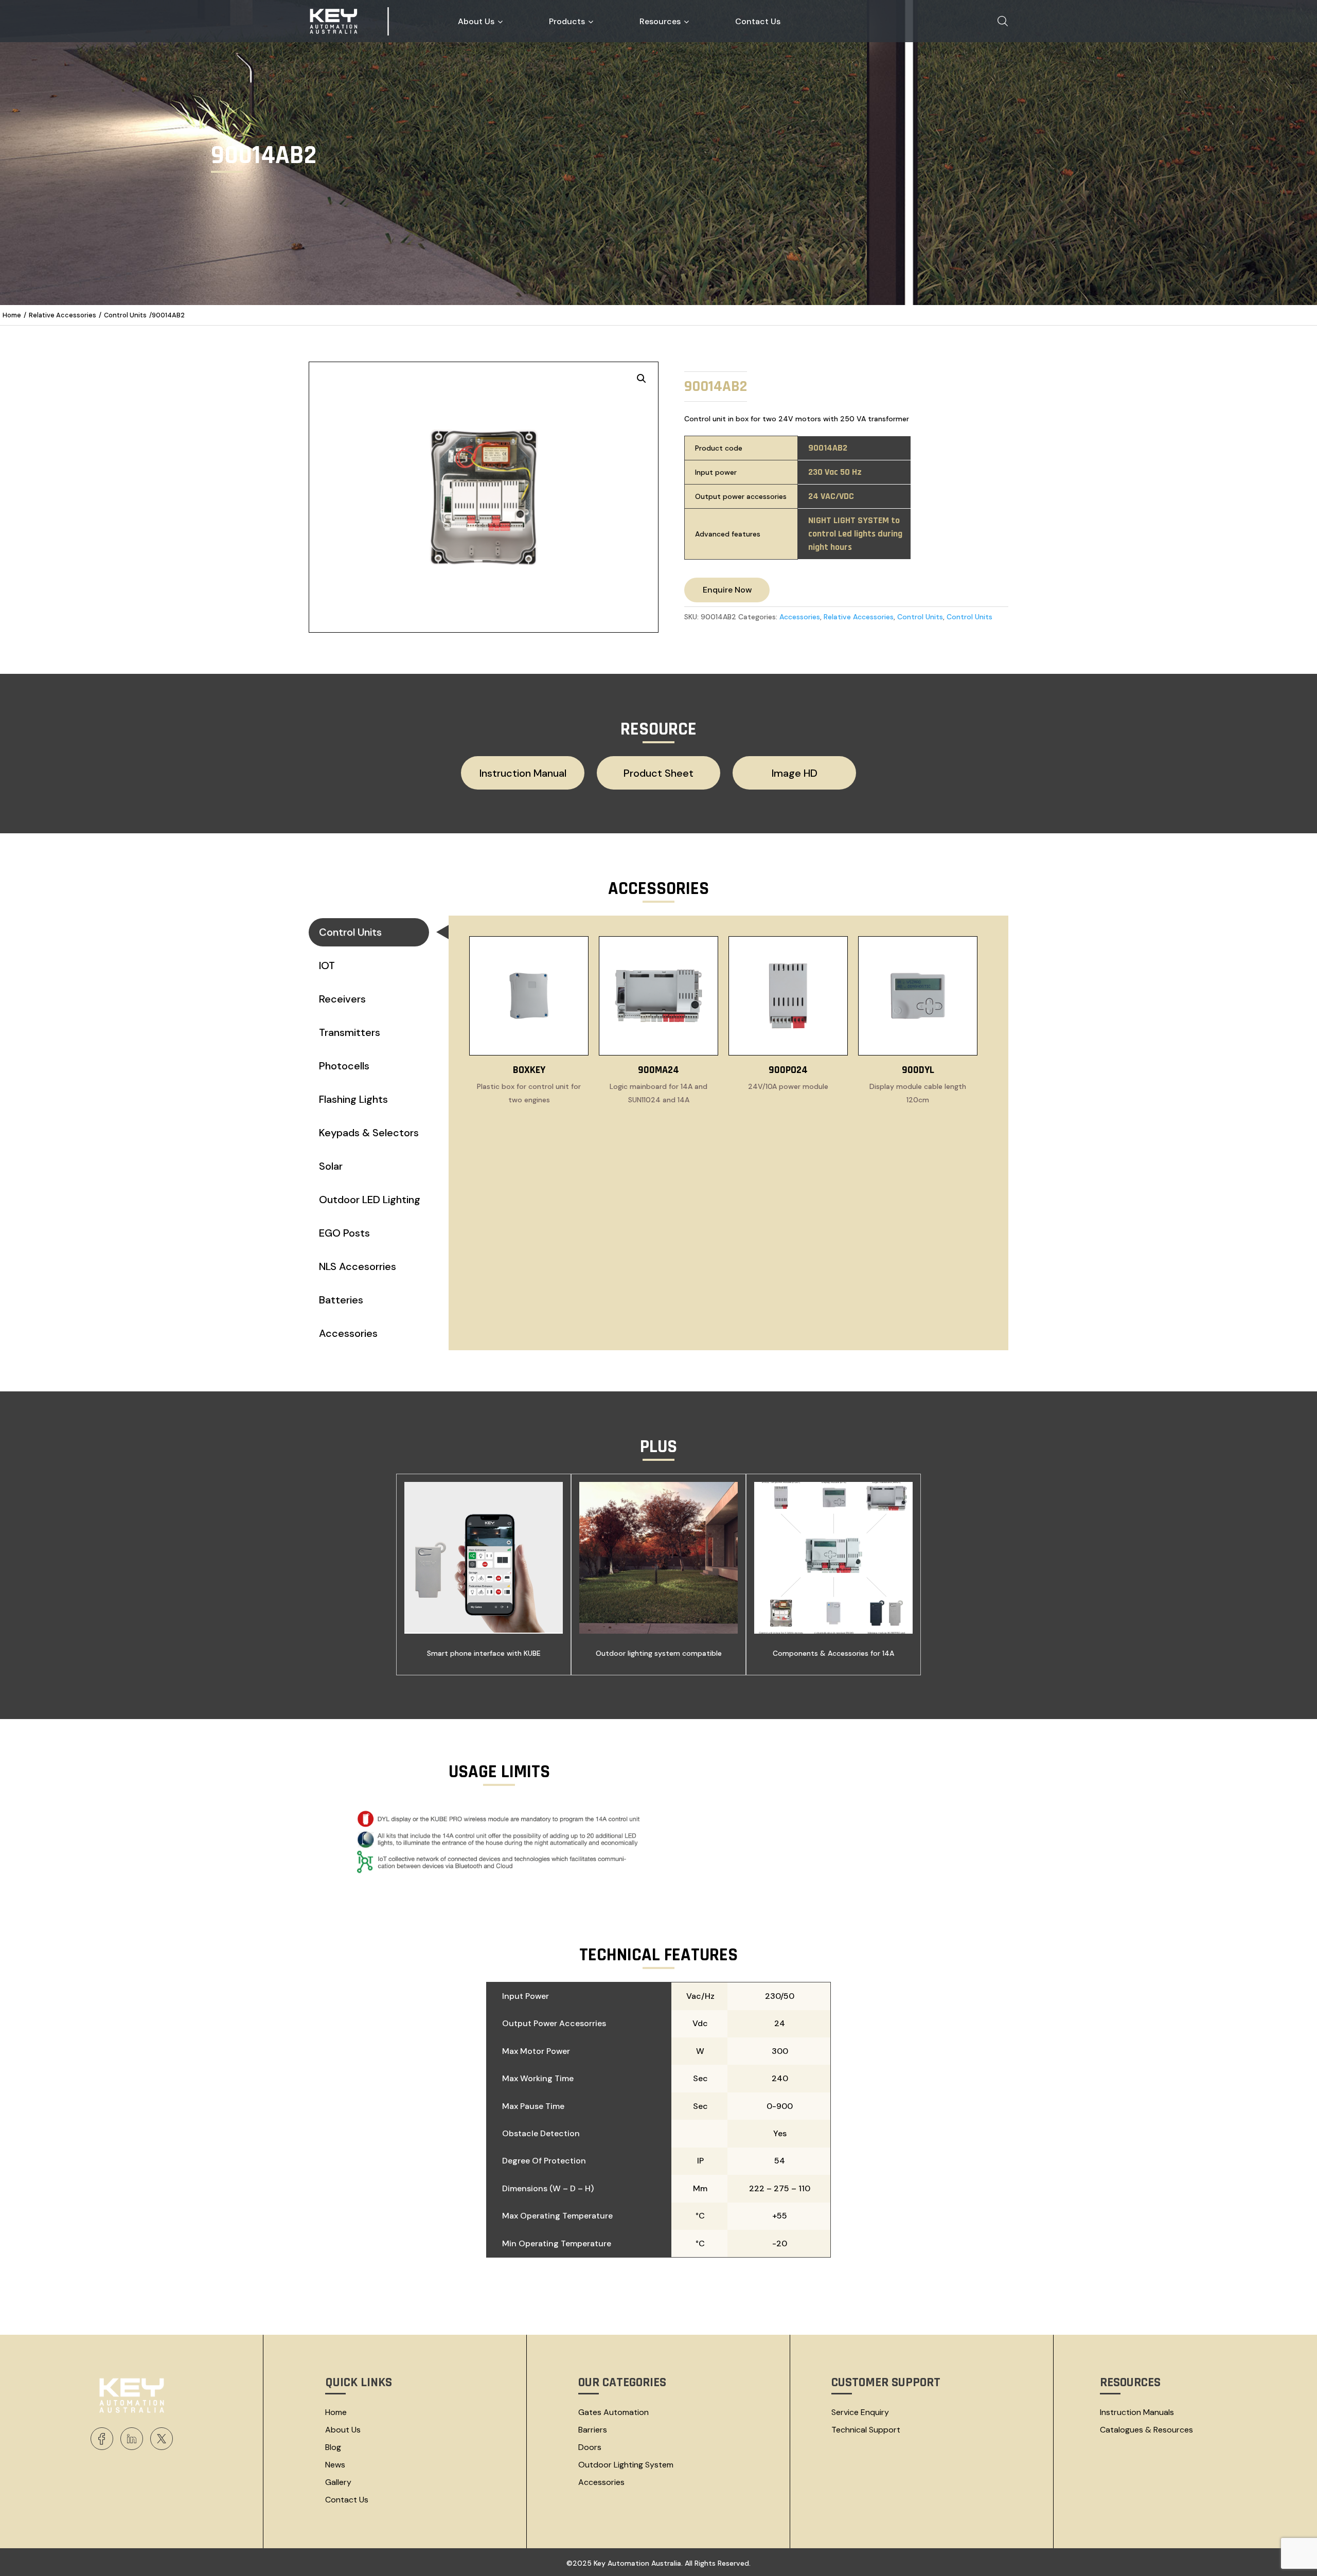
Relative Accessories (63, 315)
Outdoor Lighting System (626, 2465)
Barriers (593, 2430)
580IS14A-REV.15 (523, 802)
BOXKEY (529, 1070)
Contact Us (347, 2500)
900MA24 (658, 1070)
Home (12, 315)
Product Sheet (658, 773)
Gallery (338, 2482)
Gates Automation (613, 2412)
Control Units (125, 315)
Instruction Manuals (1137, 2412)
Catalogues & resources (1146, 2430)
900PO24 (788, 1070)
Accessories (800, 617)
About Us (343, 2430)
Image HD (795, 773)
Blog (333, 2447)
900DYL (918, 1070)
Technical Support (866, 2430)
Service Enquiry (860, 2412)
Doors (590, 2447)
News (335, 2465)
